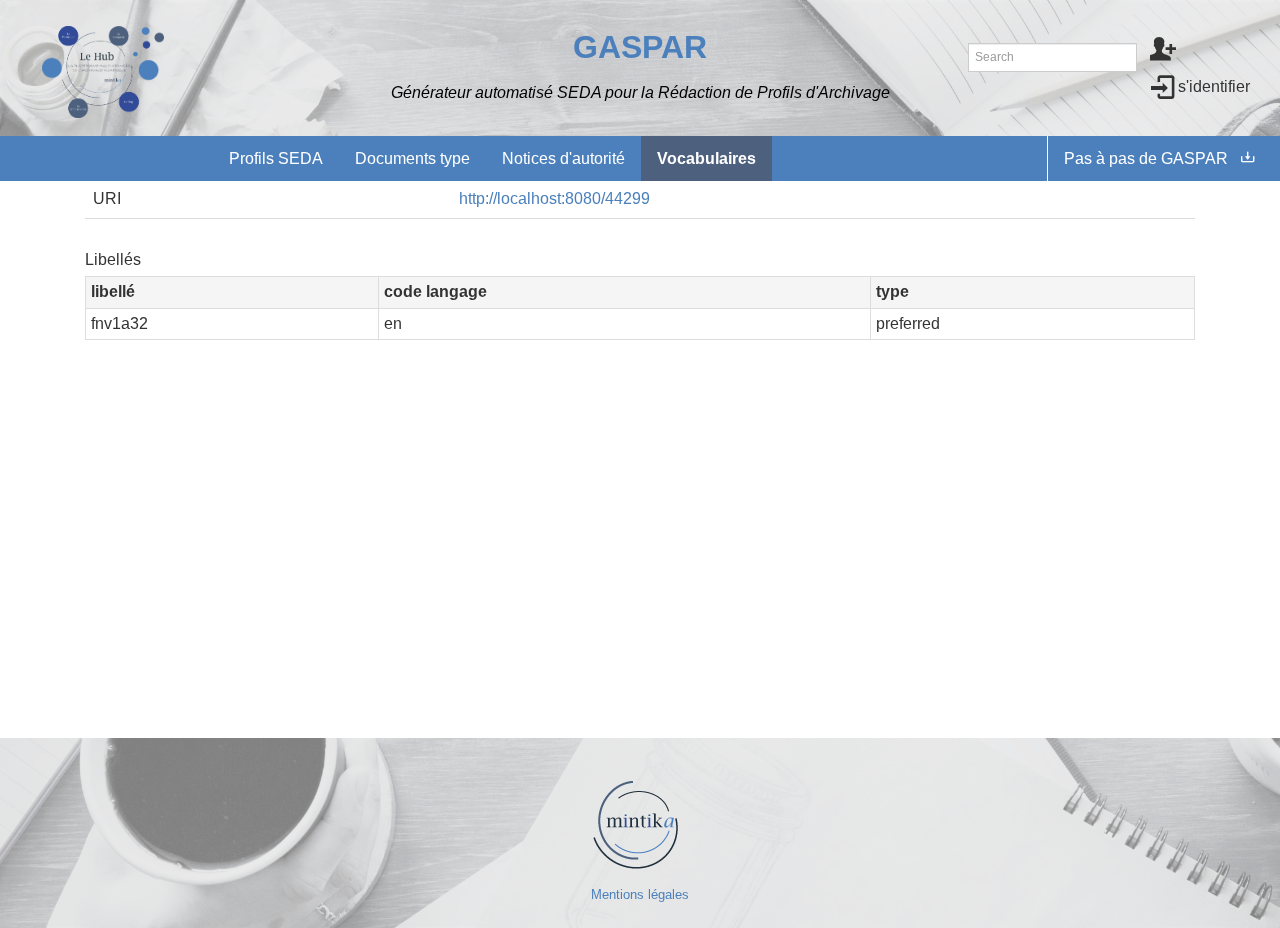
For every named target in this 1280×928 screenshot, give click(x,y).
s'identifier (1214, 86)
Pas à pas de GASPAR (1146, 158)
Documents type (412, 158)
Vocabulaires (706, 158)
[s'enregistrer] (1163, 51)
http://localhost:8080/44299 (554, 198)
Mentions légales (640, 894)
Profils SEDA (276, 158)
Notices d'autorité (563, 158)
